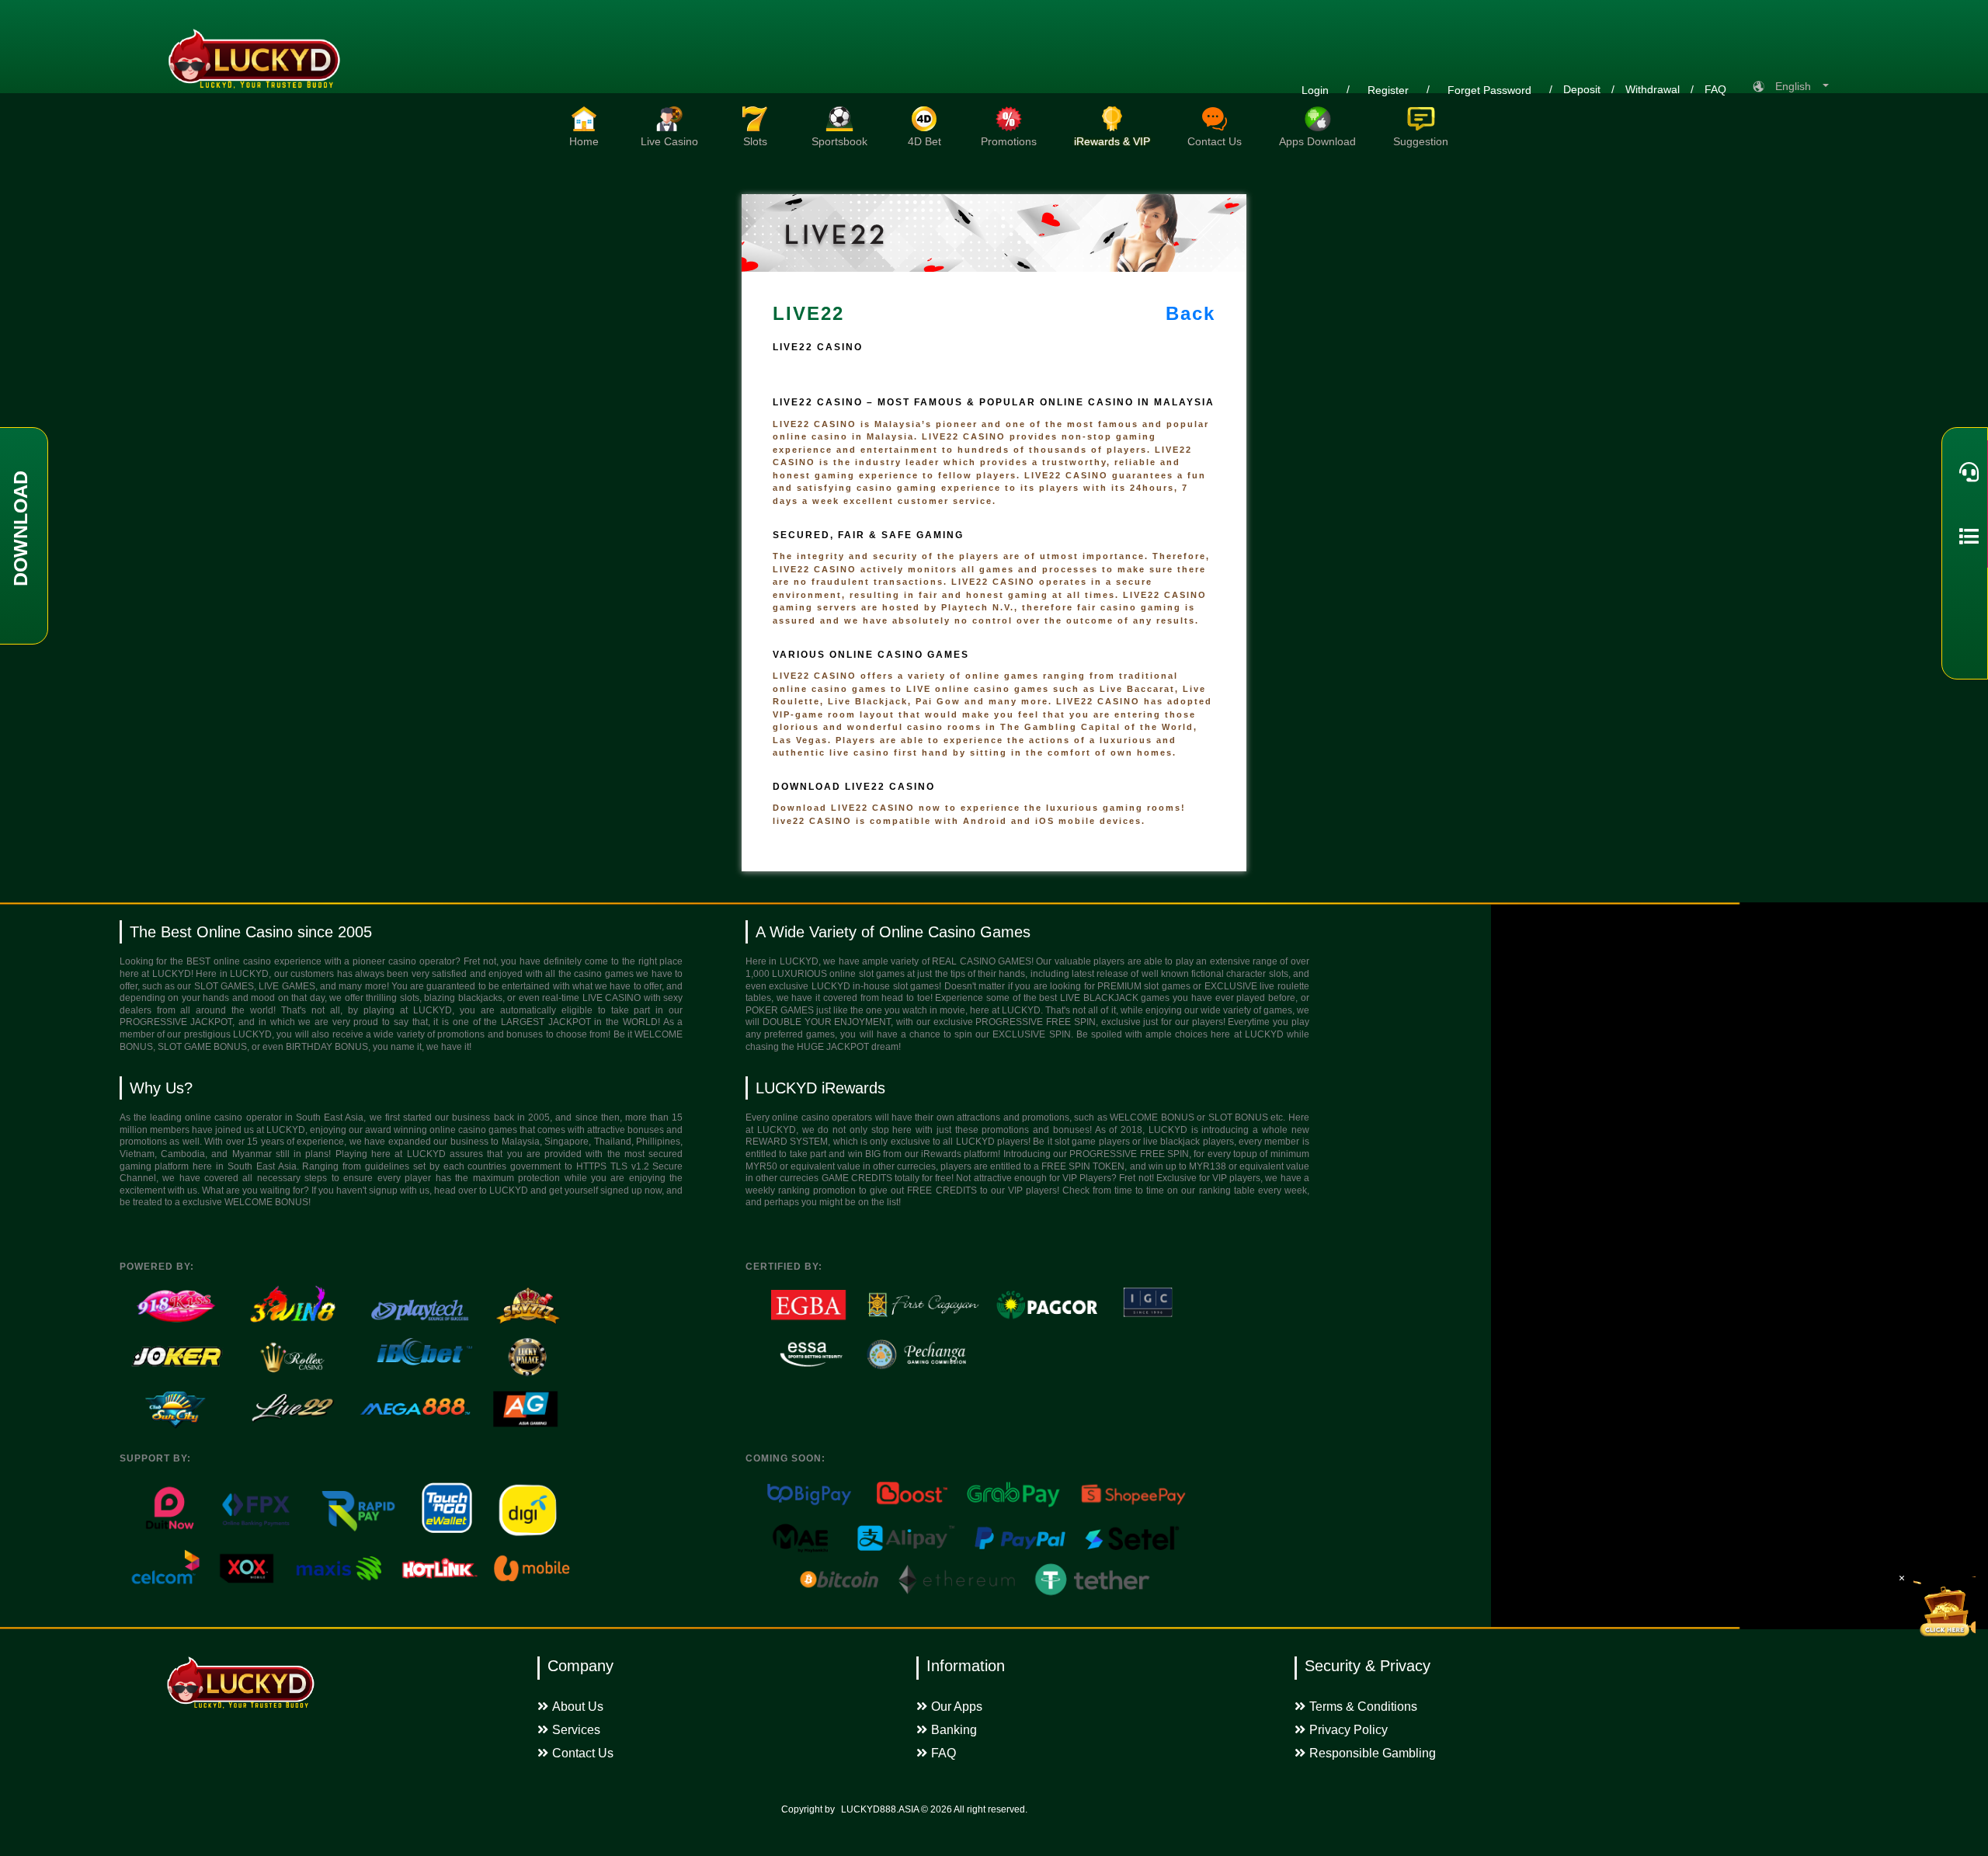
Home (584, 141)
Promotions (1009, 141)
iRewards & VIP (1112, 141)
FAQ (1715, 89)
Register (1388, 90)
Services (576, 1730)
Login (1315, 90)
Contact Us (1215, 141)
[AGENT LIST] (1965, 536)
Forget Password (1489, 90)
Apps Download (1317, 141)
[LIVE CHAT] (1965, 472)
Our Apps (957, 1707)
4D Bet (924, 141)
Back (1190, 313)
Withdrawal (1653, 89)
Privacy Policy (1349, 1730)
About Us (578, 1707)
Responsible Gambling (1373, 1753)
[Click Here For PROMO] (1945, 1607)
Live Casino (669, 141)
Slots (755, 141)
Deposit (1582, 89)
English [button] (1798, 86)
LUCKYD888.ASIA (880, 1809)
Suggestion (1421, 141)
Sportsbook (839, 141)
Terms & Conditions (1363, 1707)
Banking (954, 1730)
